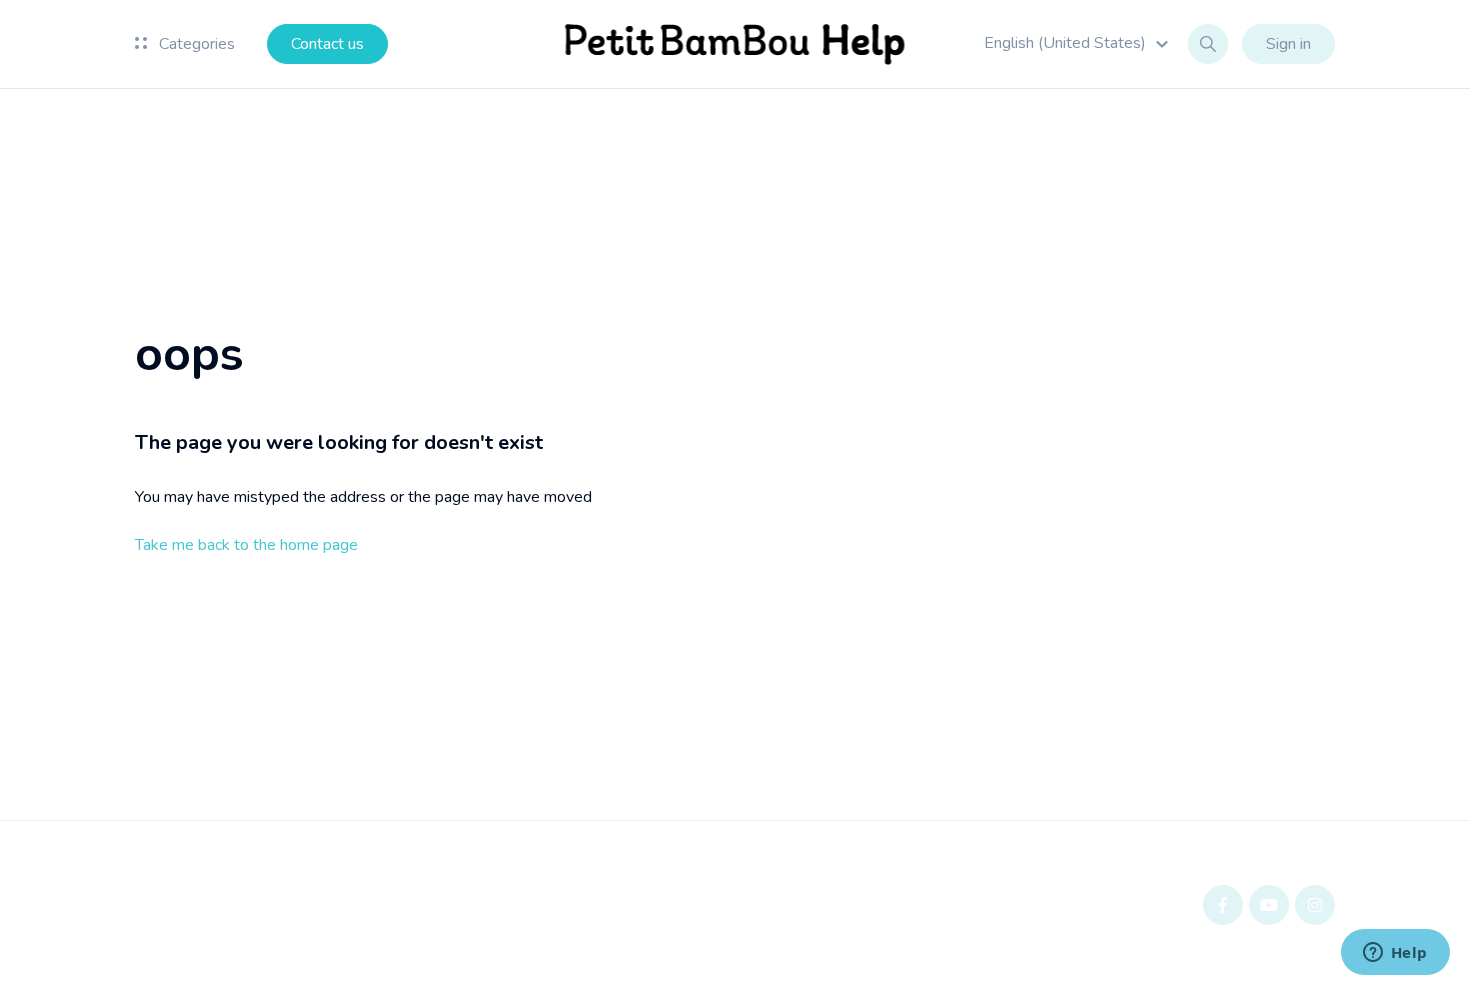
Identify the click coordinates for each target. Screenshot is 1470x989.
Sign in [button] (1288, 44)
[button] (1079, 43)
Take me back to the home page (246, 545)
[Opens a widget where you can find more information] (1395, 954)
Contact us (327, 44)
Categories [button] (195, 44)
